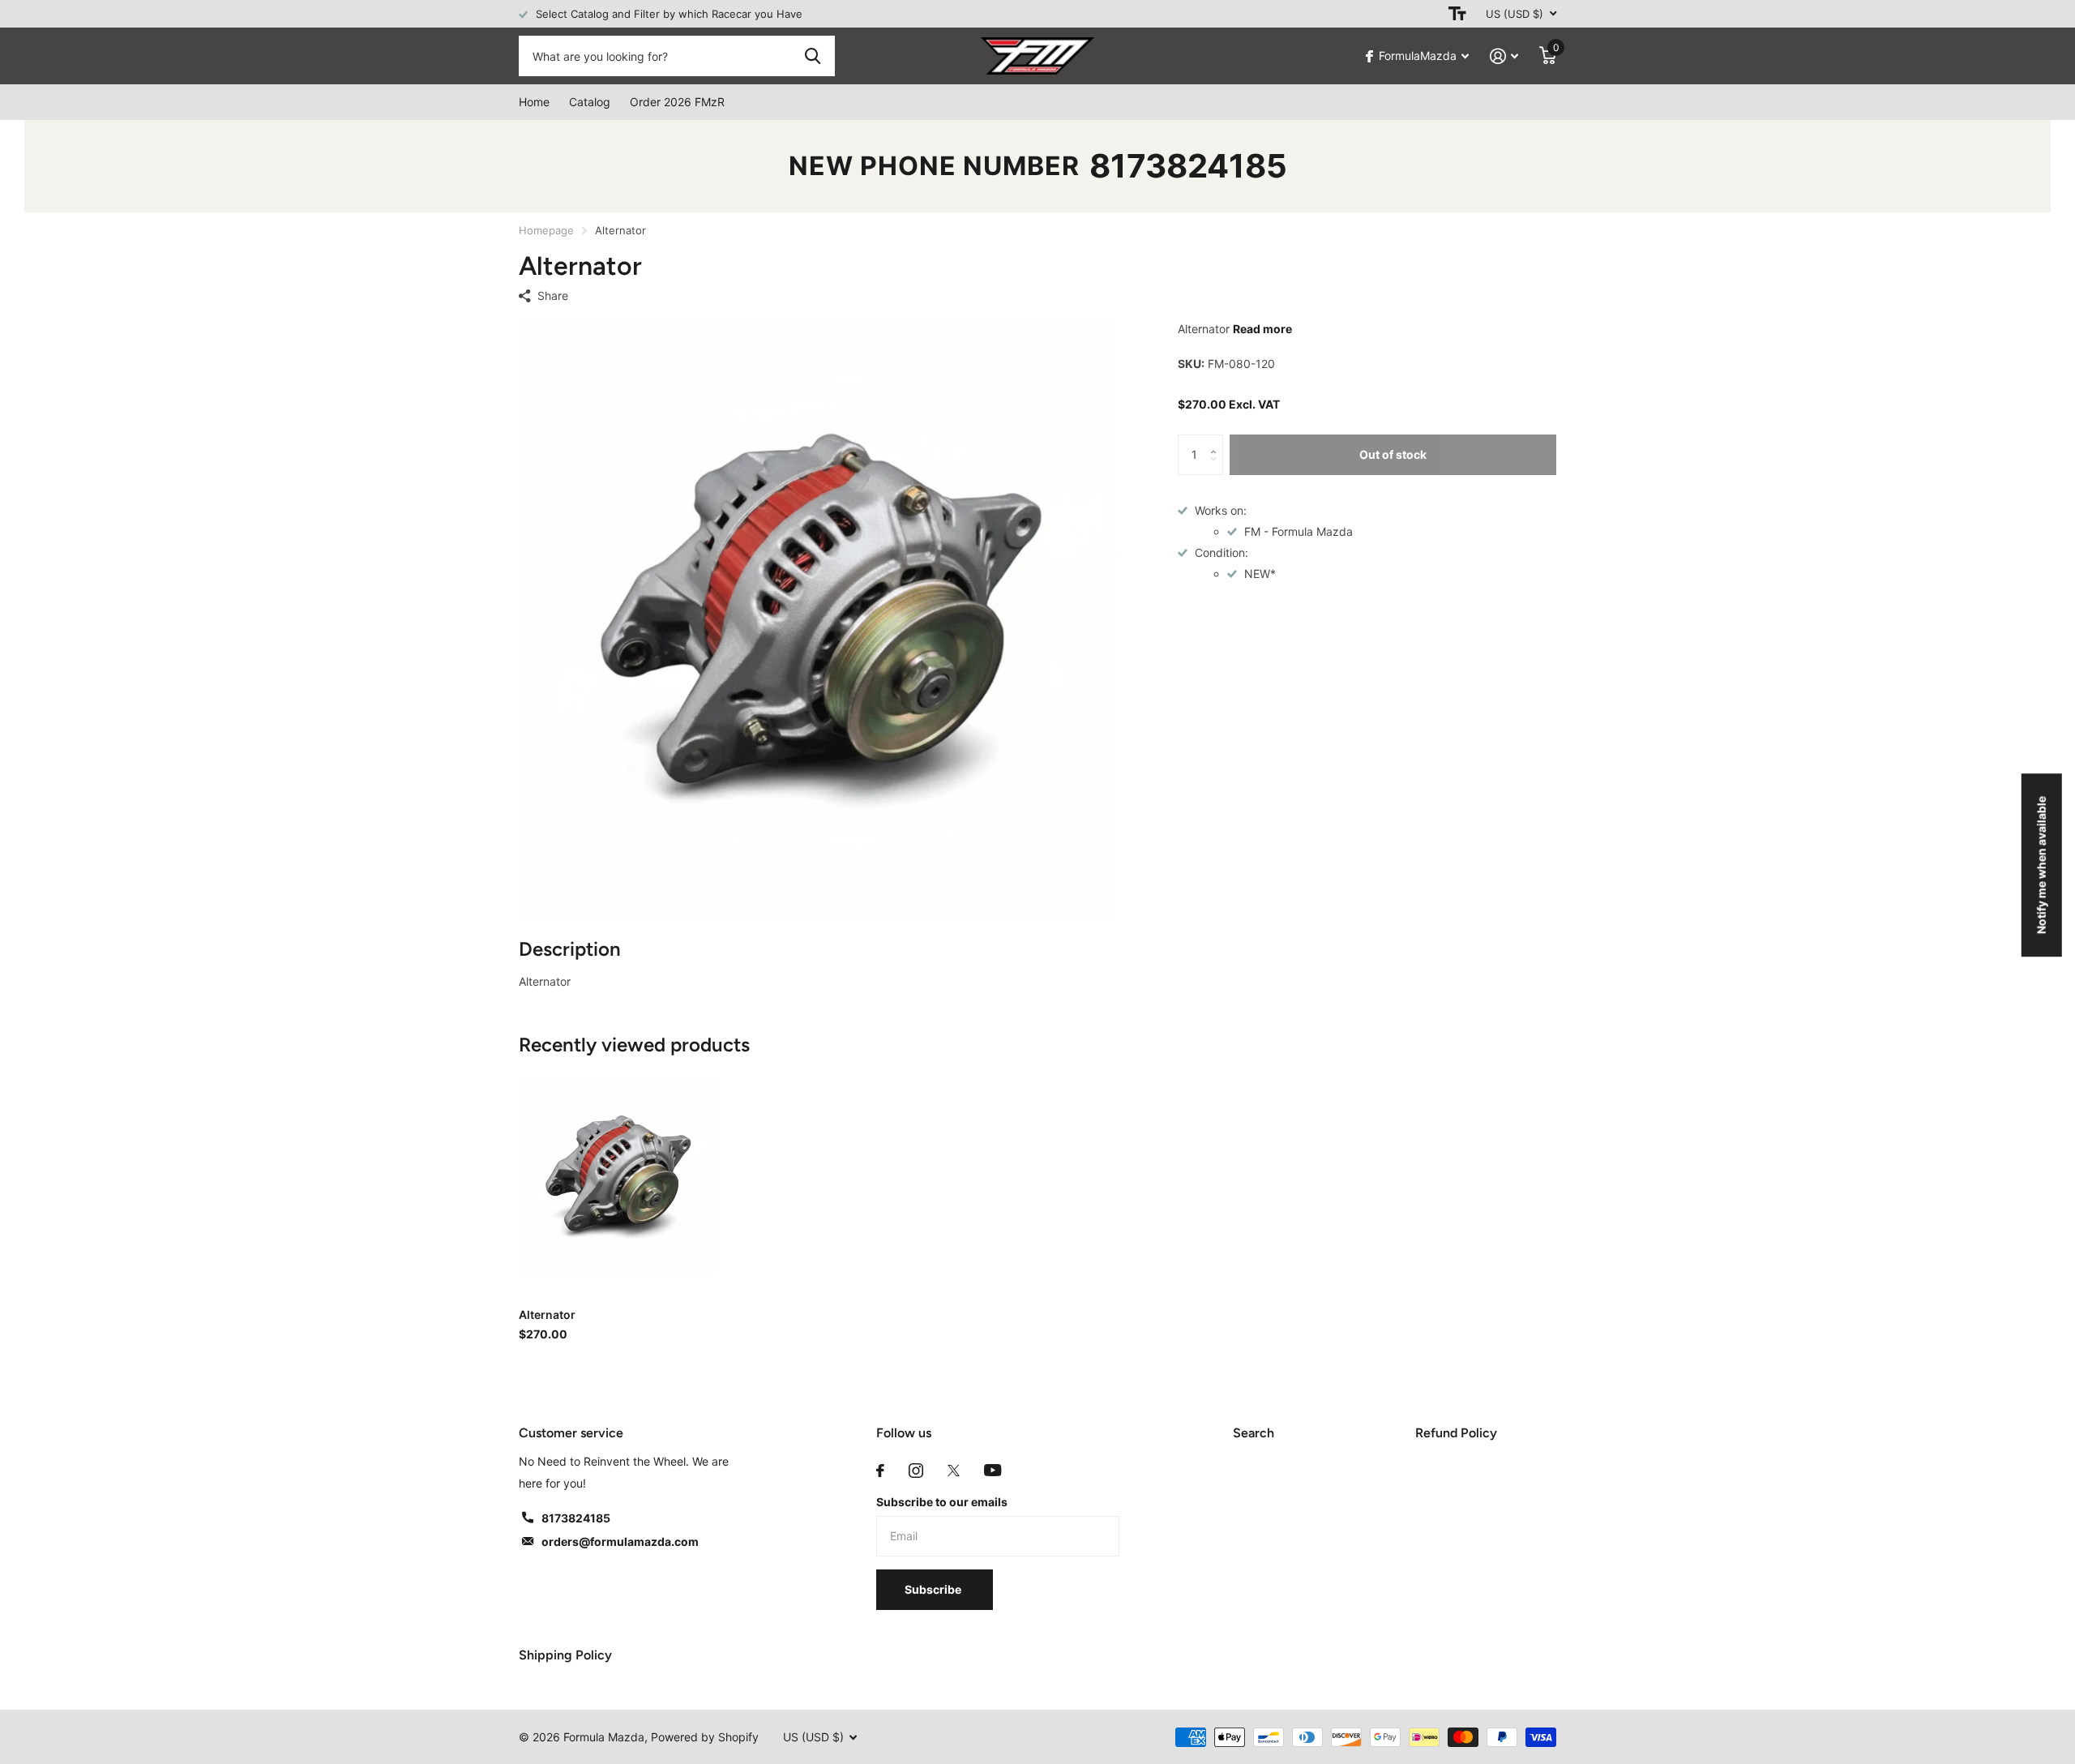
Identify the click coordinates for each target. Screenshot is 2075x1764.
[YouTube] (993, 1470)
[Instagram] (916, 1471)
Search (1254, 1433)
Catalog (590, 102)
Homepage (546, 230)
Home (534, 102)
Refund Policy (1456, 1433)
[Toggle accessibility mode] (1457, 14)
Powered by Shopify (705, 1737)
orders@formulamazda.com (620, 1541)
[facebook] (880, 1471)
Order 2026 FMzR (677, 102)
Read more (1262, 329)
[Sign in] (1504, 56)
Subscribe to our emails (942, 1502)
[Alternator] (617, 1176)
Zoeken (813, 56)
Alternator (547, 1314)
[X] (954, 1471)
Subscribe (934, 1589)
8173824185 (1188, 166)
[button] (1217, 441)
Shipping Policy (565, 1655)
